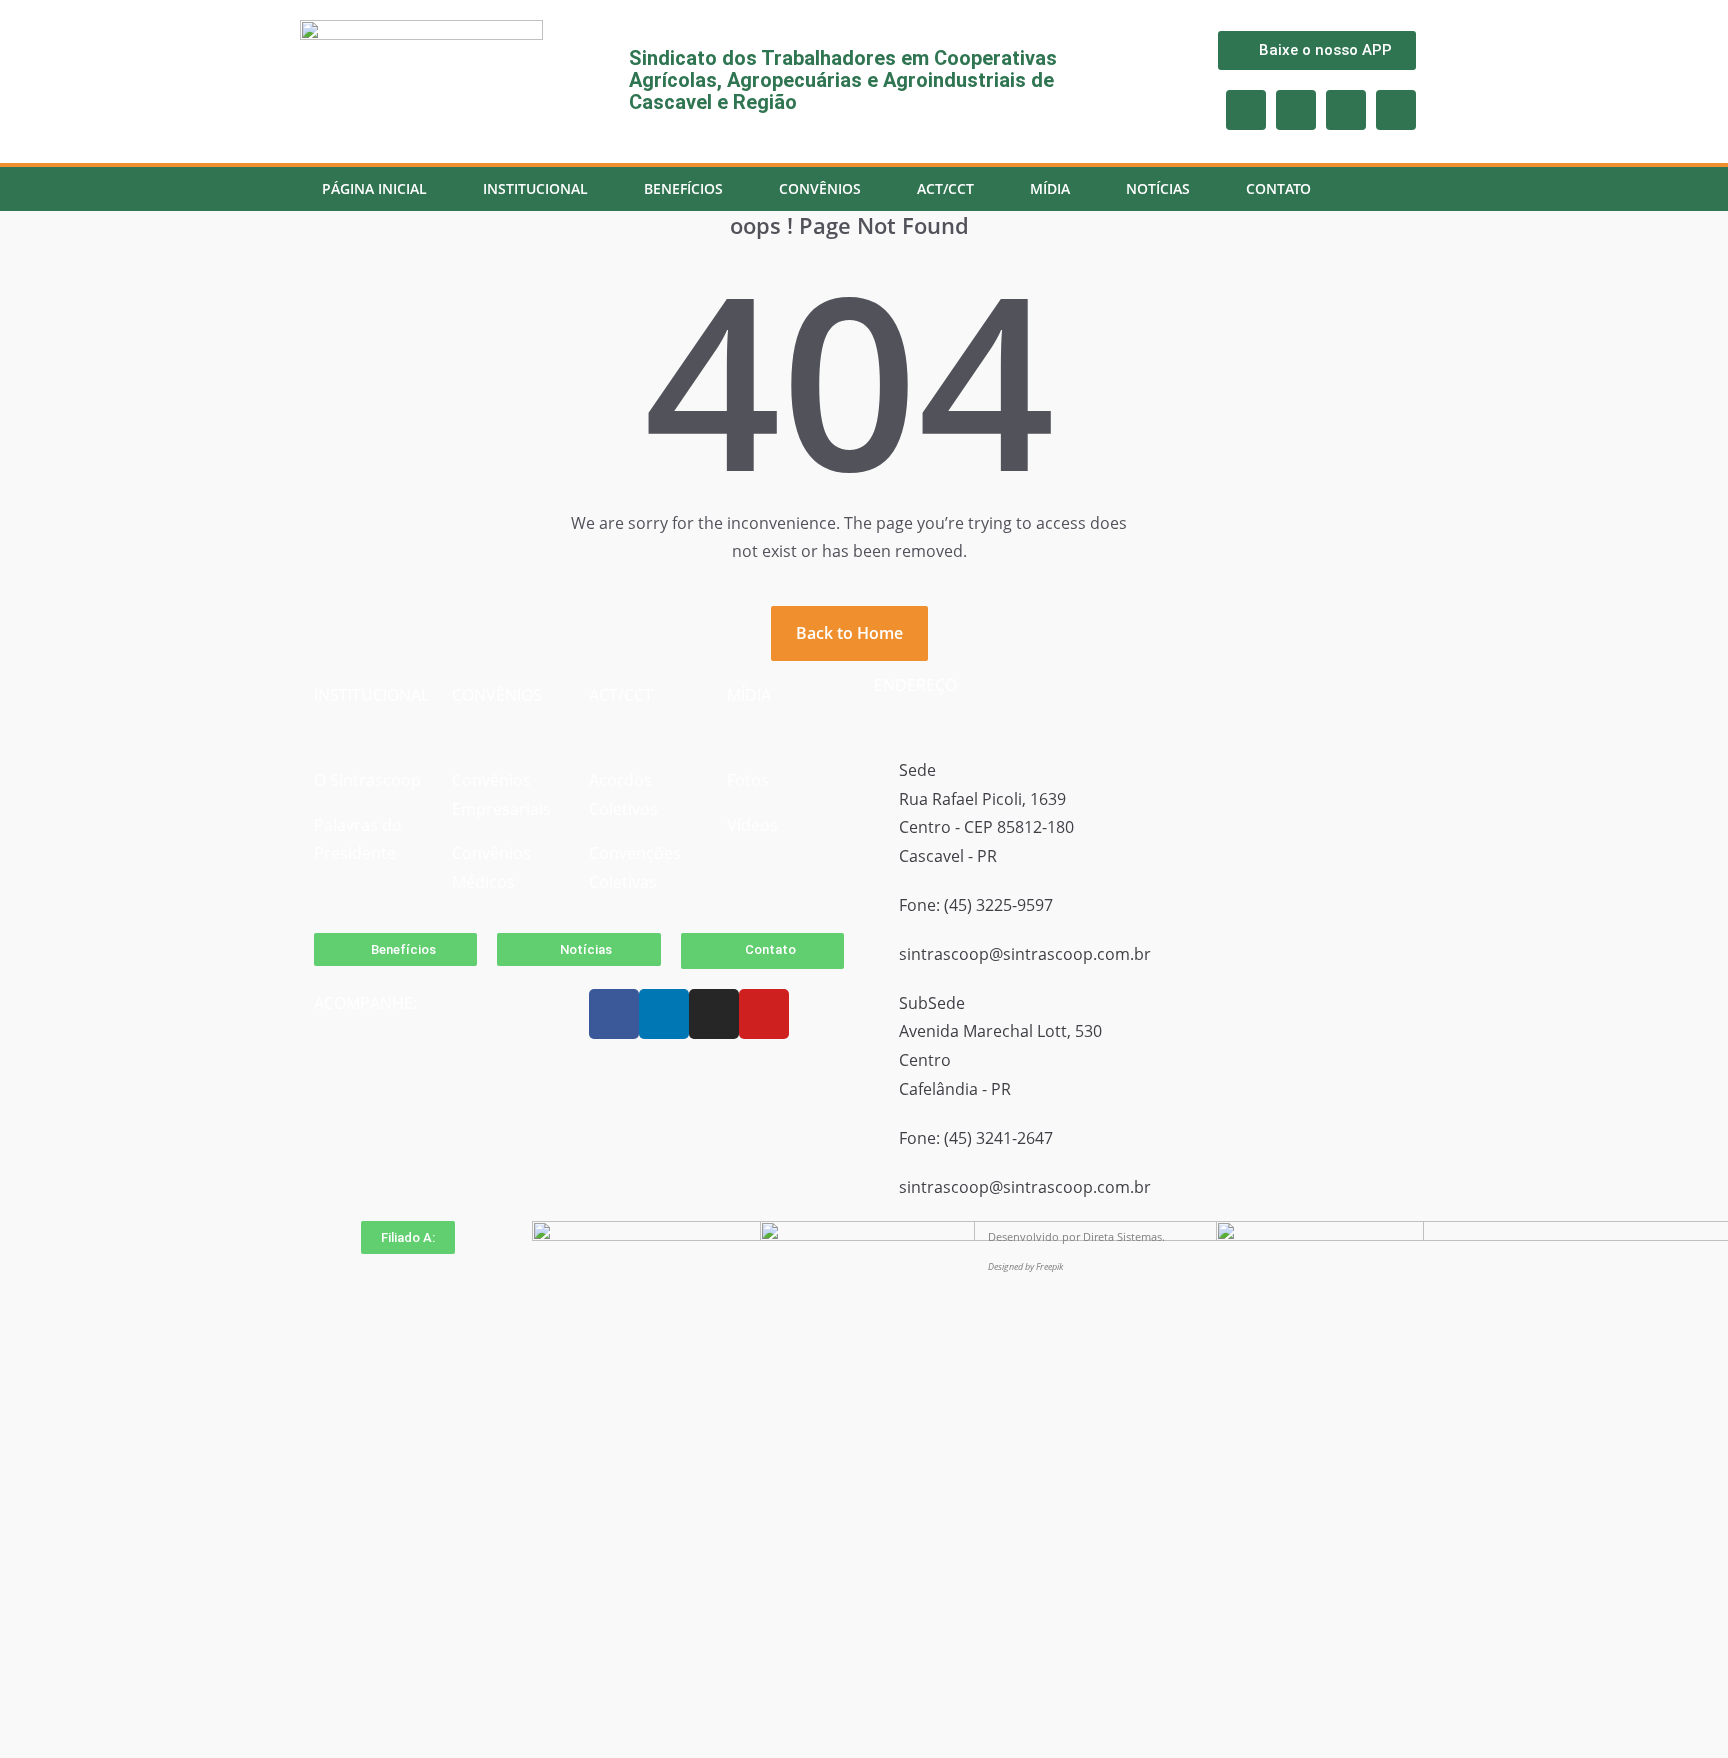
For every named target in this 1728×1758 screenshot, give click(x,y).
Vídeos (752, 825)
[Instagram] (1296, 110)
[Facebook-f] (1246, 110)
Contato (1278, 188)
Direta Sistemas (1122, 1236)
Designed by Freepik (1025, 1266)
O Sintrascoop (367, 780)
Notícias (1158, 188)
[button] (408, 1237)
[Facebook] (614, 1014)
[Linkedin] (664, 1014)
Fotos (748, 780)
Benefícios (683, 188)
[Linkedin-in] (1396, 110)
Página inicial (374, 188)
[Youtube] (1346, 110)
